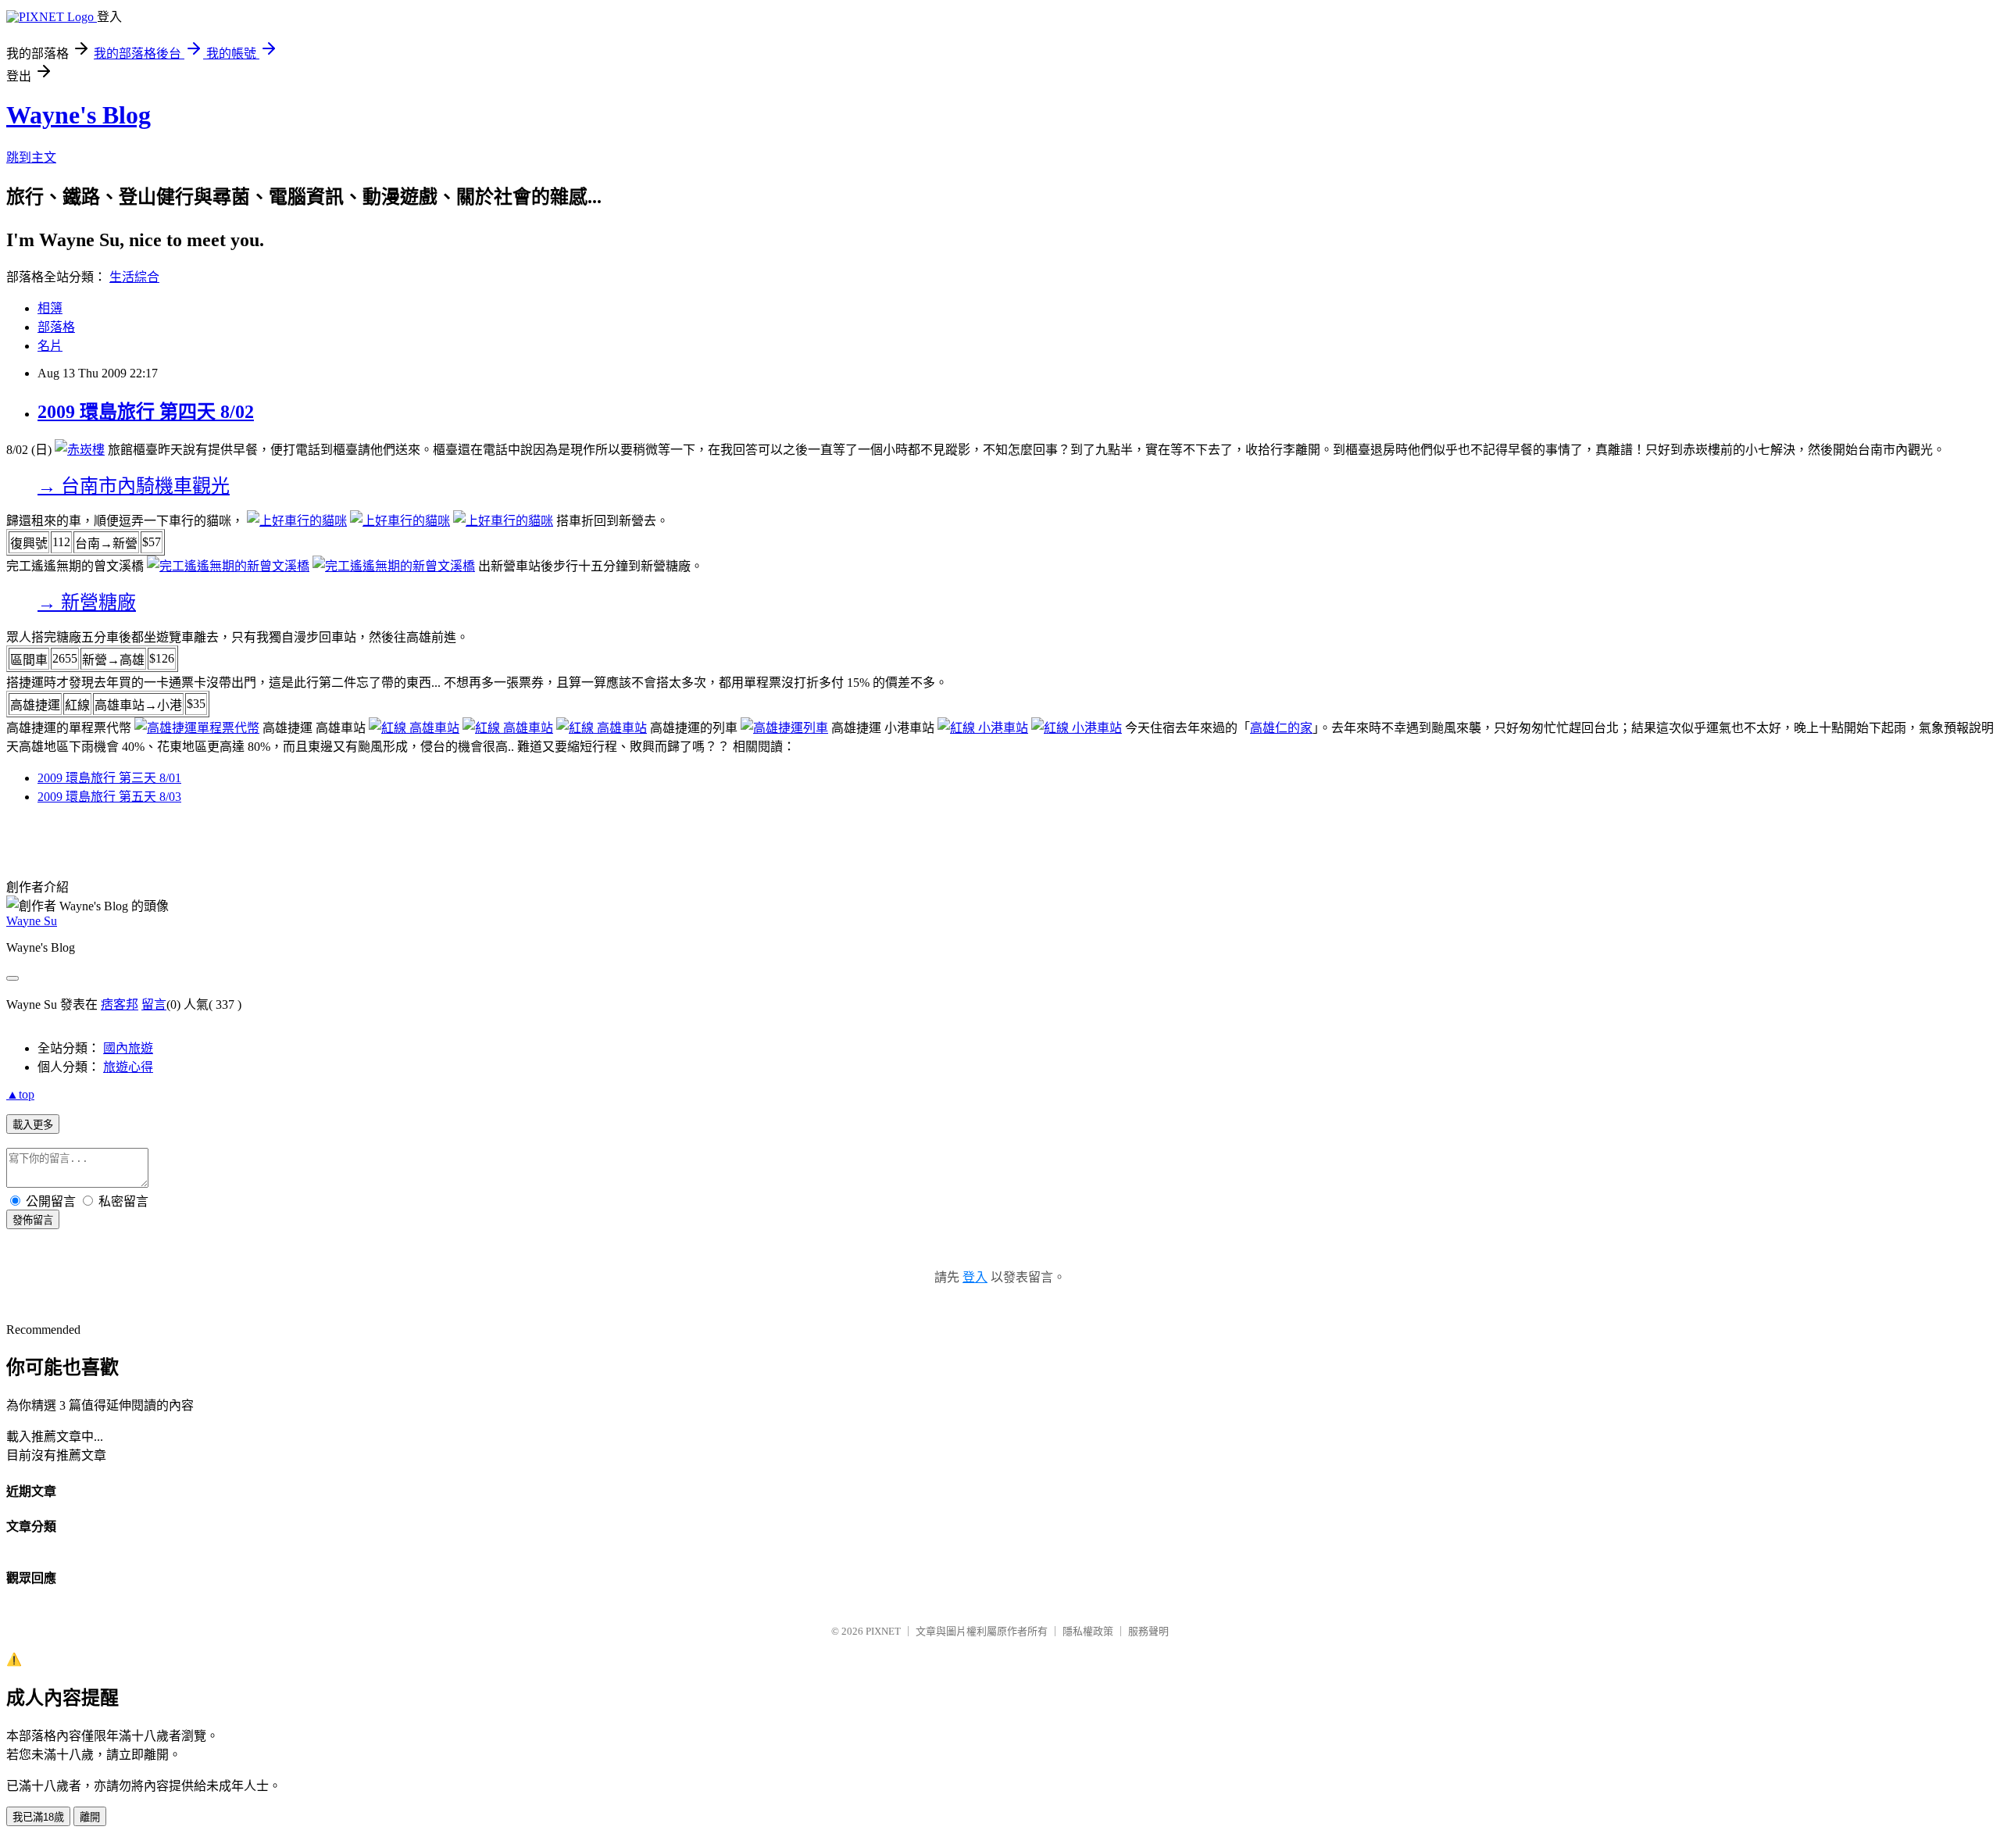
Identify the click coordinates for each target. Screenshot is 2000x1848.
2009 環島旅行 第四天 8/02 (146, 412)
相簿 (50, 308)
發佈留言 (33, 1220)
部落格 (56, 327)
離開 (90, 1817)
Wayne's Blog (79, 115)
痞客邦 (120, 1004)
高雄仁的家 (1281, 728)
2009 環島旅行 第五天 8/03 (109, 797)
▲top (20, 1094)
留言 (154, 1004)
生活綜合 (134, 277)
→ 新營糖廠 (87, 602)
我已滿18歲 (38, 1817)
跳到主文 (31, 157)
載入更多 (33, 1125)
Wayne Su (32, 921)
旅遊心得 (128, 1067)
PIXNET (883, 1631)
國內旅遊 (128, 1048)
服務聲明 (1148, 1631)
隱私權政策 (1088, 1631)
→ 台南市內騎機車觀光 (134, 486)
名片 (50, 346)
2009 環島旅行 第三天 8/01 (109, 778)
